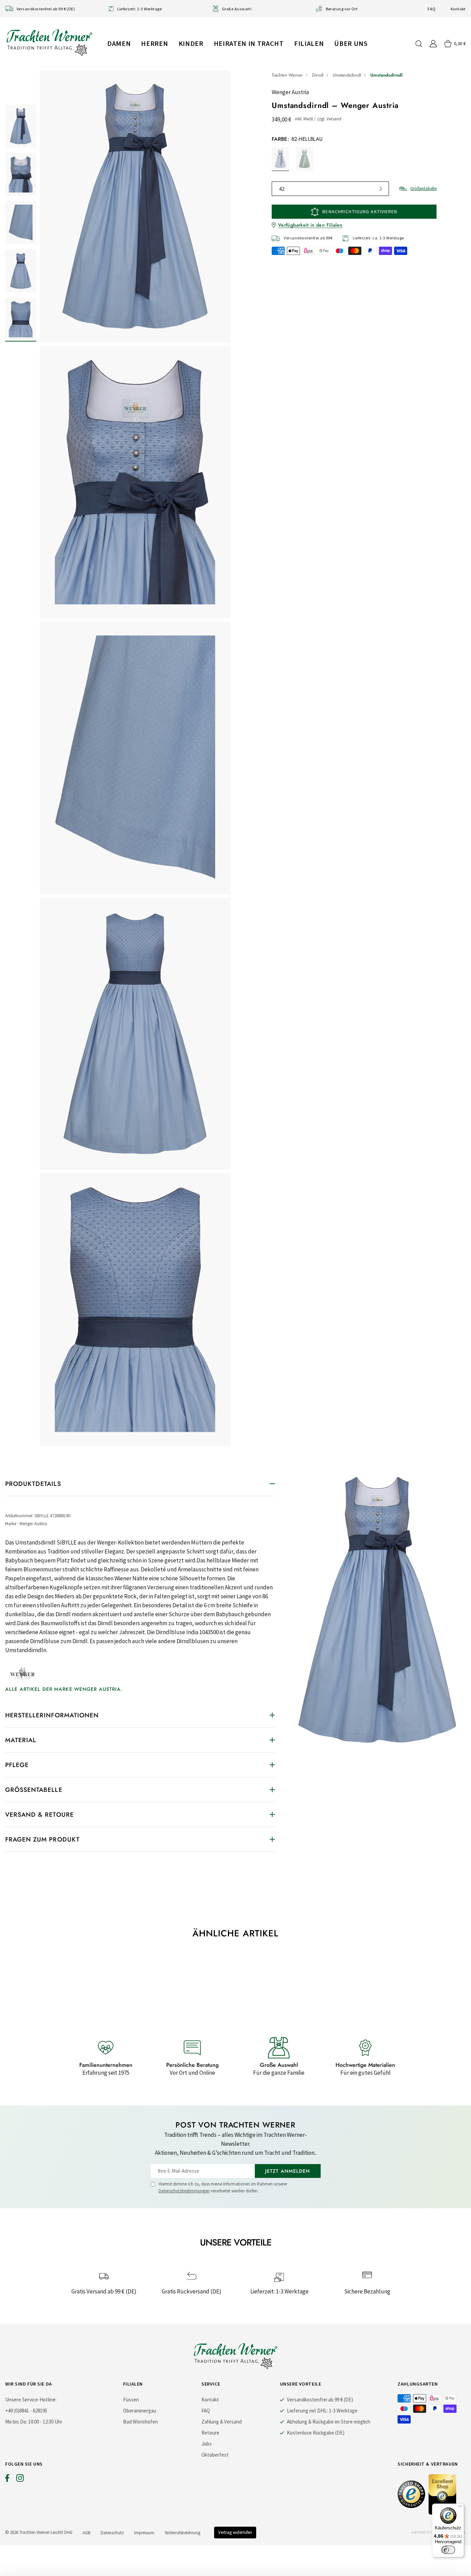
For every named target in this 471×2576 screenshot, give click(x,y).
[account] (433, 44)
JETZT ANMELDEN (288, 2171)
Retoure (210, 2433)
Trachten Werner (287, 75)
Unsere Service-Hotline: (31, 2400)
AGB (87, 2533)
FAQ (432, 9)
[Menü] (460, 2508)
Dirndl (318, 75)
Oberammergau (140, 2411)
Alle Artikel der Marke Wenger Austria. (64, 1689)
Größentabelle (423, 189)
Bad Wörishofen (141, 2422)
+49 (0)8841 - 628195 (26, 2411)
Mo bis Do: (16, 2422)
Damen (119, 43)
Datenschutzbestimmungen (184, 2191)
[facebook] (7, 2480)
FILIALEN (309, 43)
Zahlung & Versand (222, 2422)
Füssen (131, 2400)
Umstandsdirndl (347, 75)
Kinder (191, 43)
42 (282, 189)
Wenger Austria (290, 92)
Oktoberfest (215, 2455)
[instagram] (20, 2480)
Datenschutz (112, 2533)
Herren (154, 43)
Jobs (207, 2444)
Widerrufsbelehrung (183, 2533)
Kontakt (458, 9)
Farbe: (297, 139)
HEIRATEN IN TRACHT (249, 43)
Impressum (144, 2533)
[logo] (49, 42)
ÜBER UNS (351, 43)
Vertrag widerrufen (235, 2532)
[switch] (448, 2550)
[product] (135, 760)
